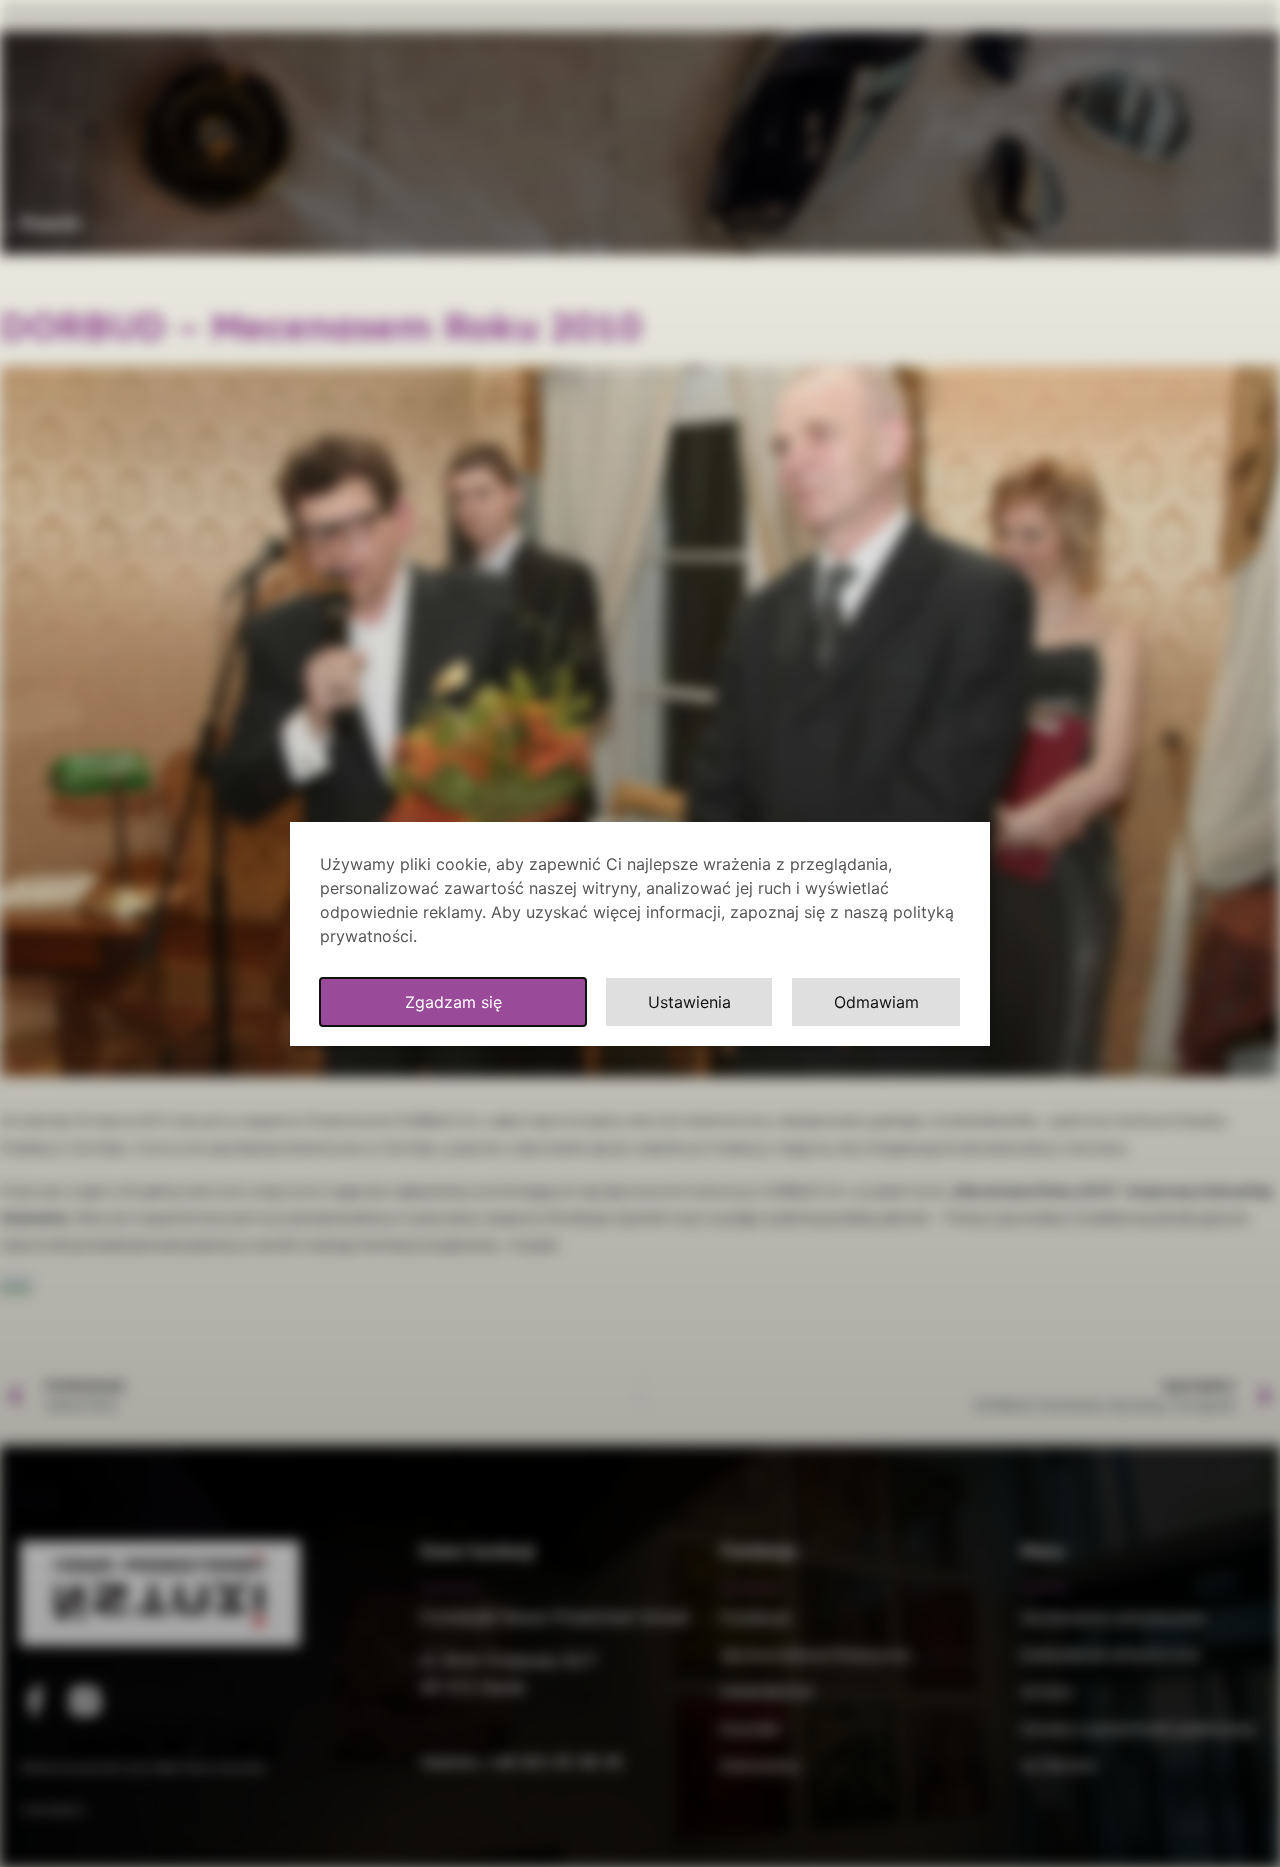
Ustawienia (689, 1002)
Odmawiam (876, 1002)
